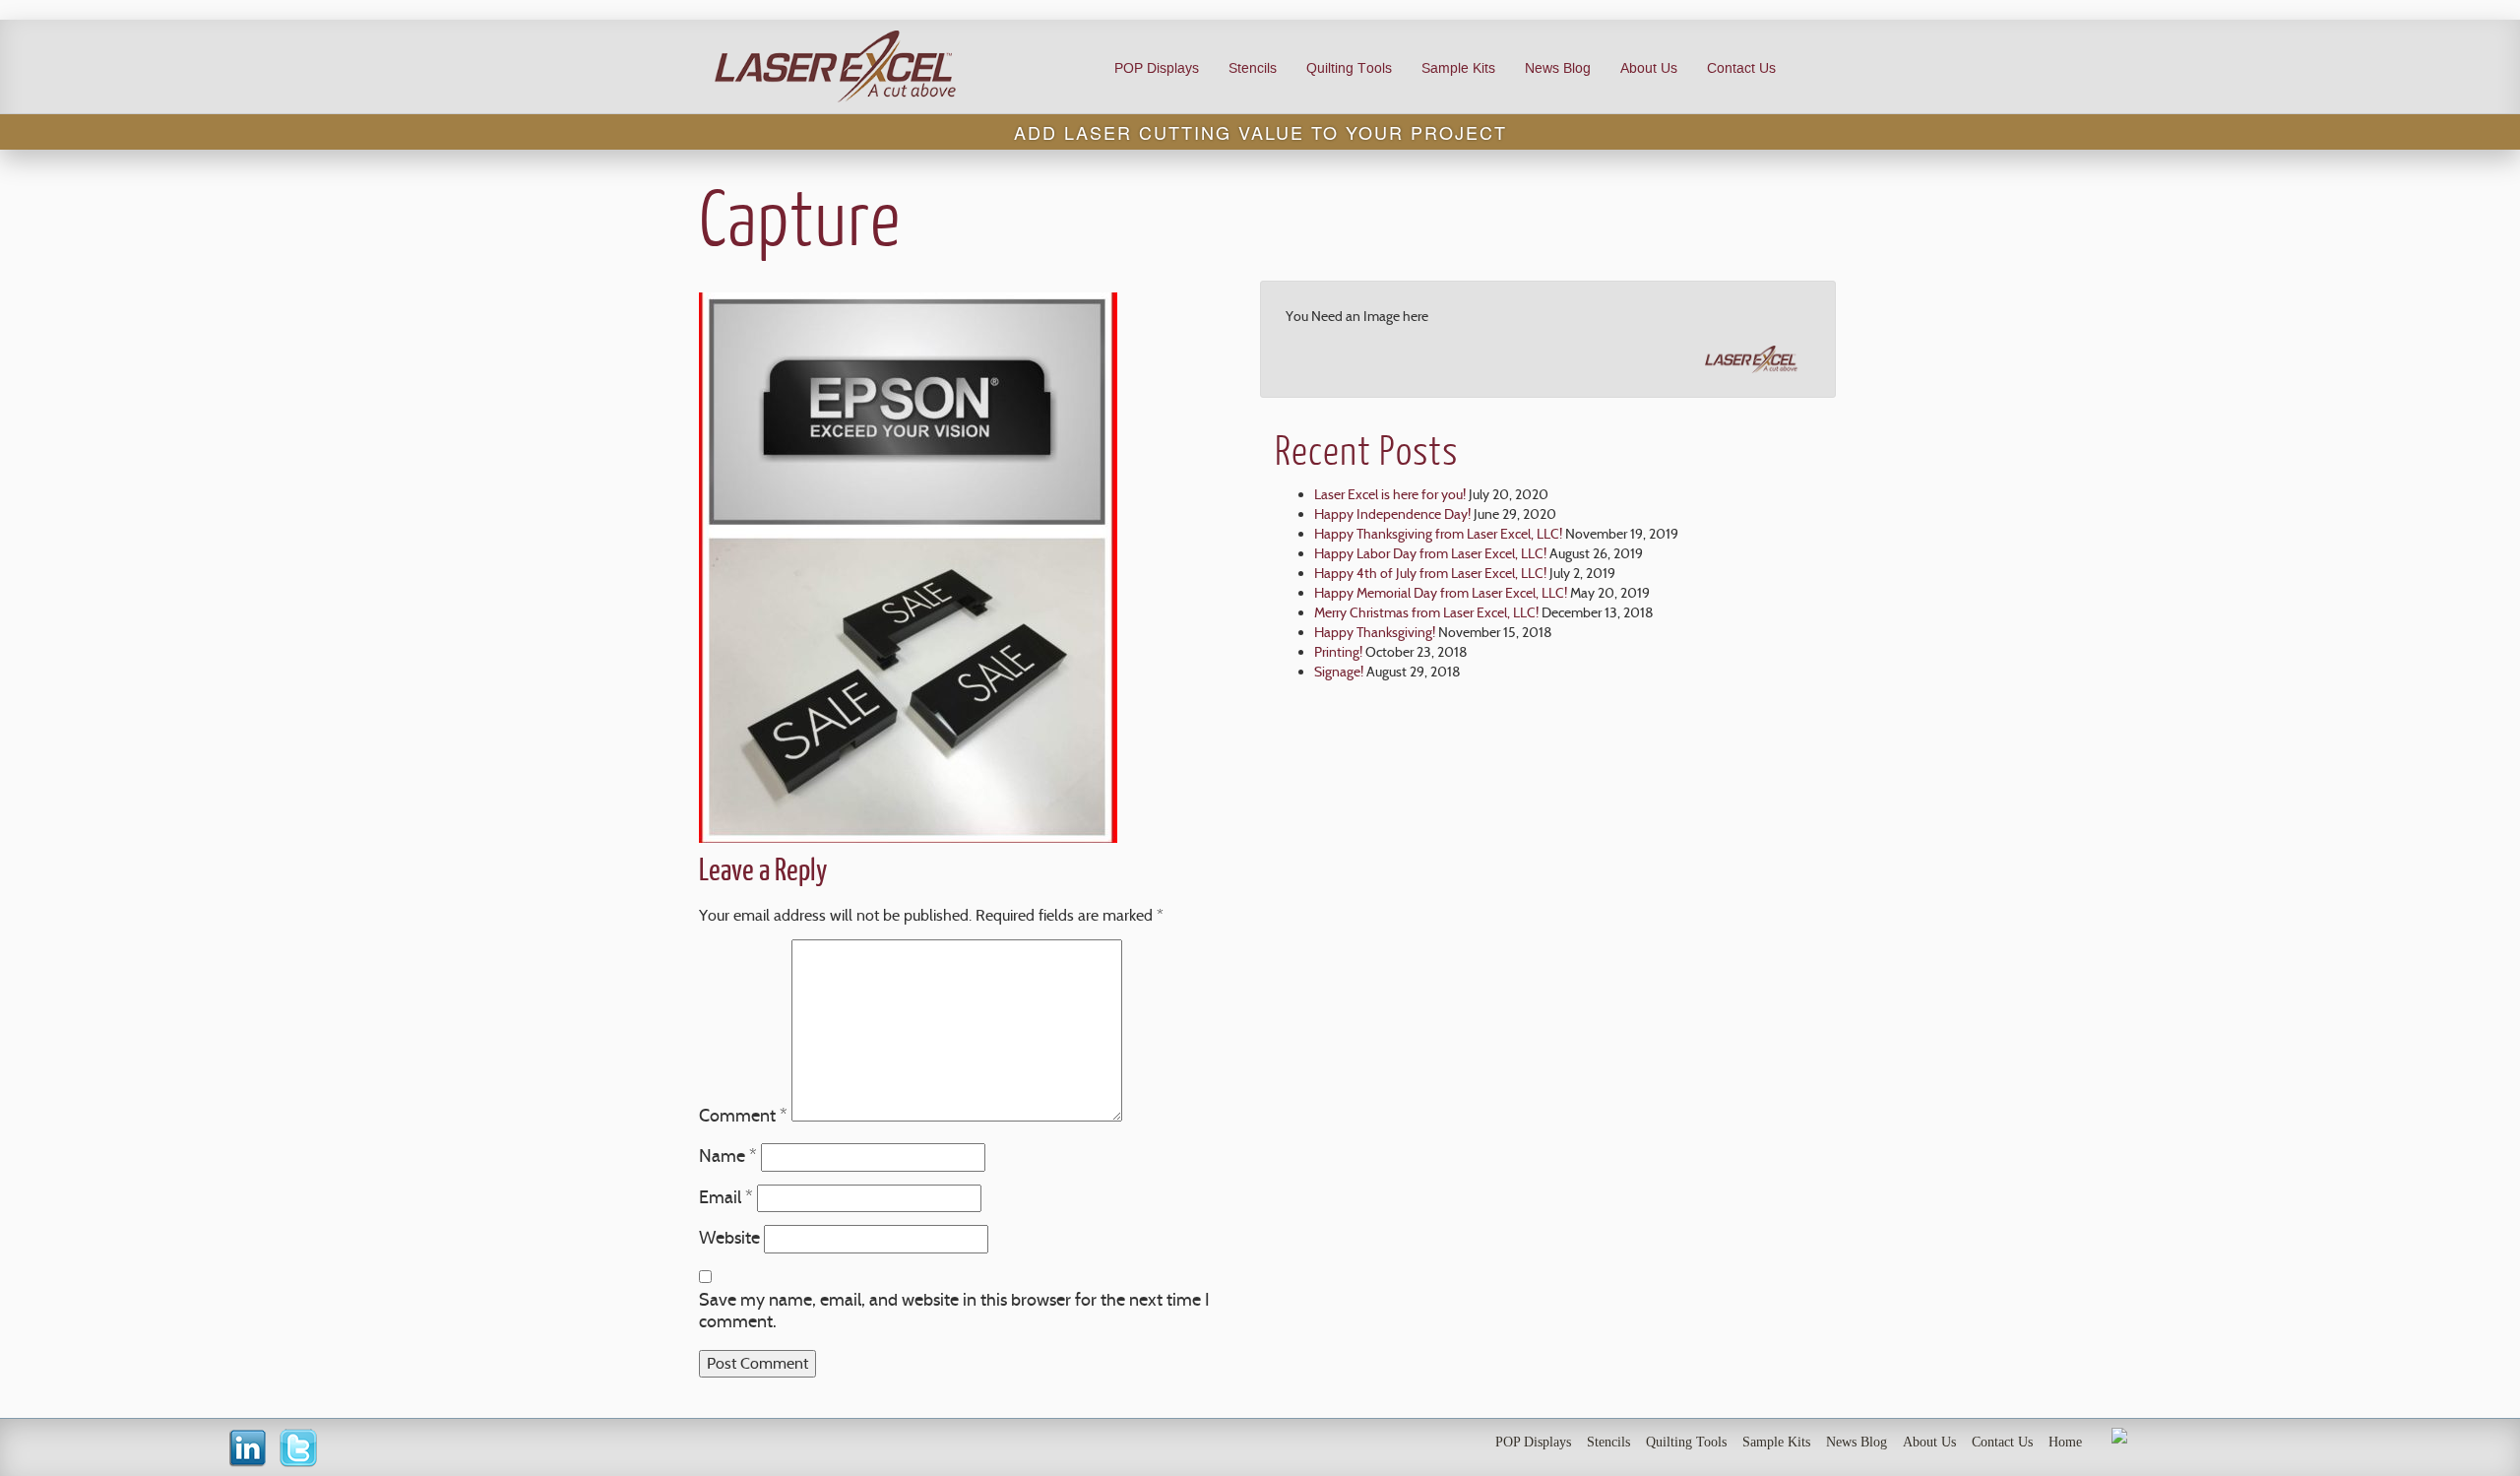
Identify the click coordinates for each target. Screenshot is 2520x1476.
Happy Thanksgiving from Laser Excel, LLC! (1438, 534)
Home (2065, 1442)
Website (729, 1238)
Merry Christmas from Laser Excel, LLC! (1426, 612)
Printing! (1338, 652)
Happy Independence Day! (1392, 514)
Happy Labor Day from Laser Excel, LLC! (1430, 553)
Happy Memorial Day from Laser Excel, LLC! (1441, 593)
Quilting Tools (1349, 68)
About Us (1649, 68)
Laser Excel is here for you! (1390, 494)
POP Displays (1157, 68)
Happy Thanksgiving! (1375, 632)
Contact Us (1741, 68)
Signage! (1339, 672)
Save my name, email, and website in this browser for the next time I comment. (954, 1311)
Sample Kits (1458, 68)
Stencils (1253, 68)
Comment (743, 1116)
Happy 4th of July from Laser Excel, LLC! (1430, 573)
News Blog (1558, 68)
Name (728, 1156)
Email (726, 1197)
